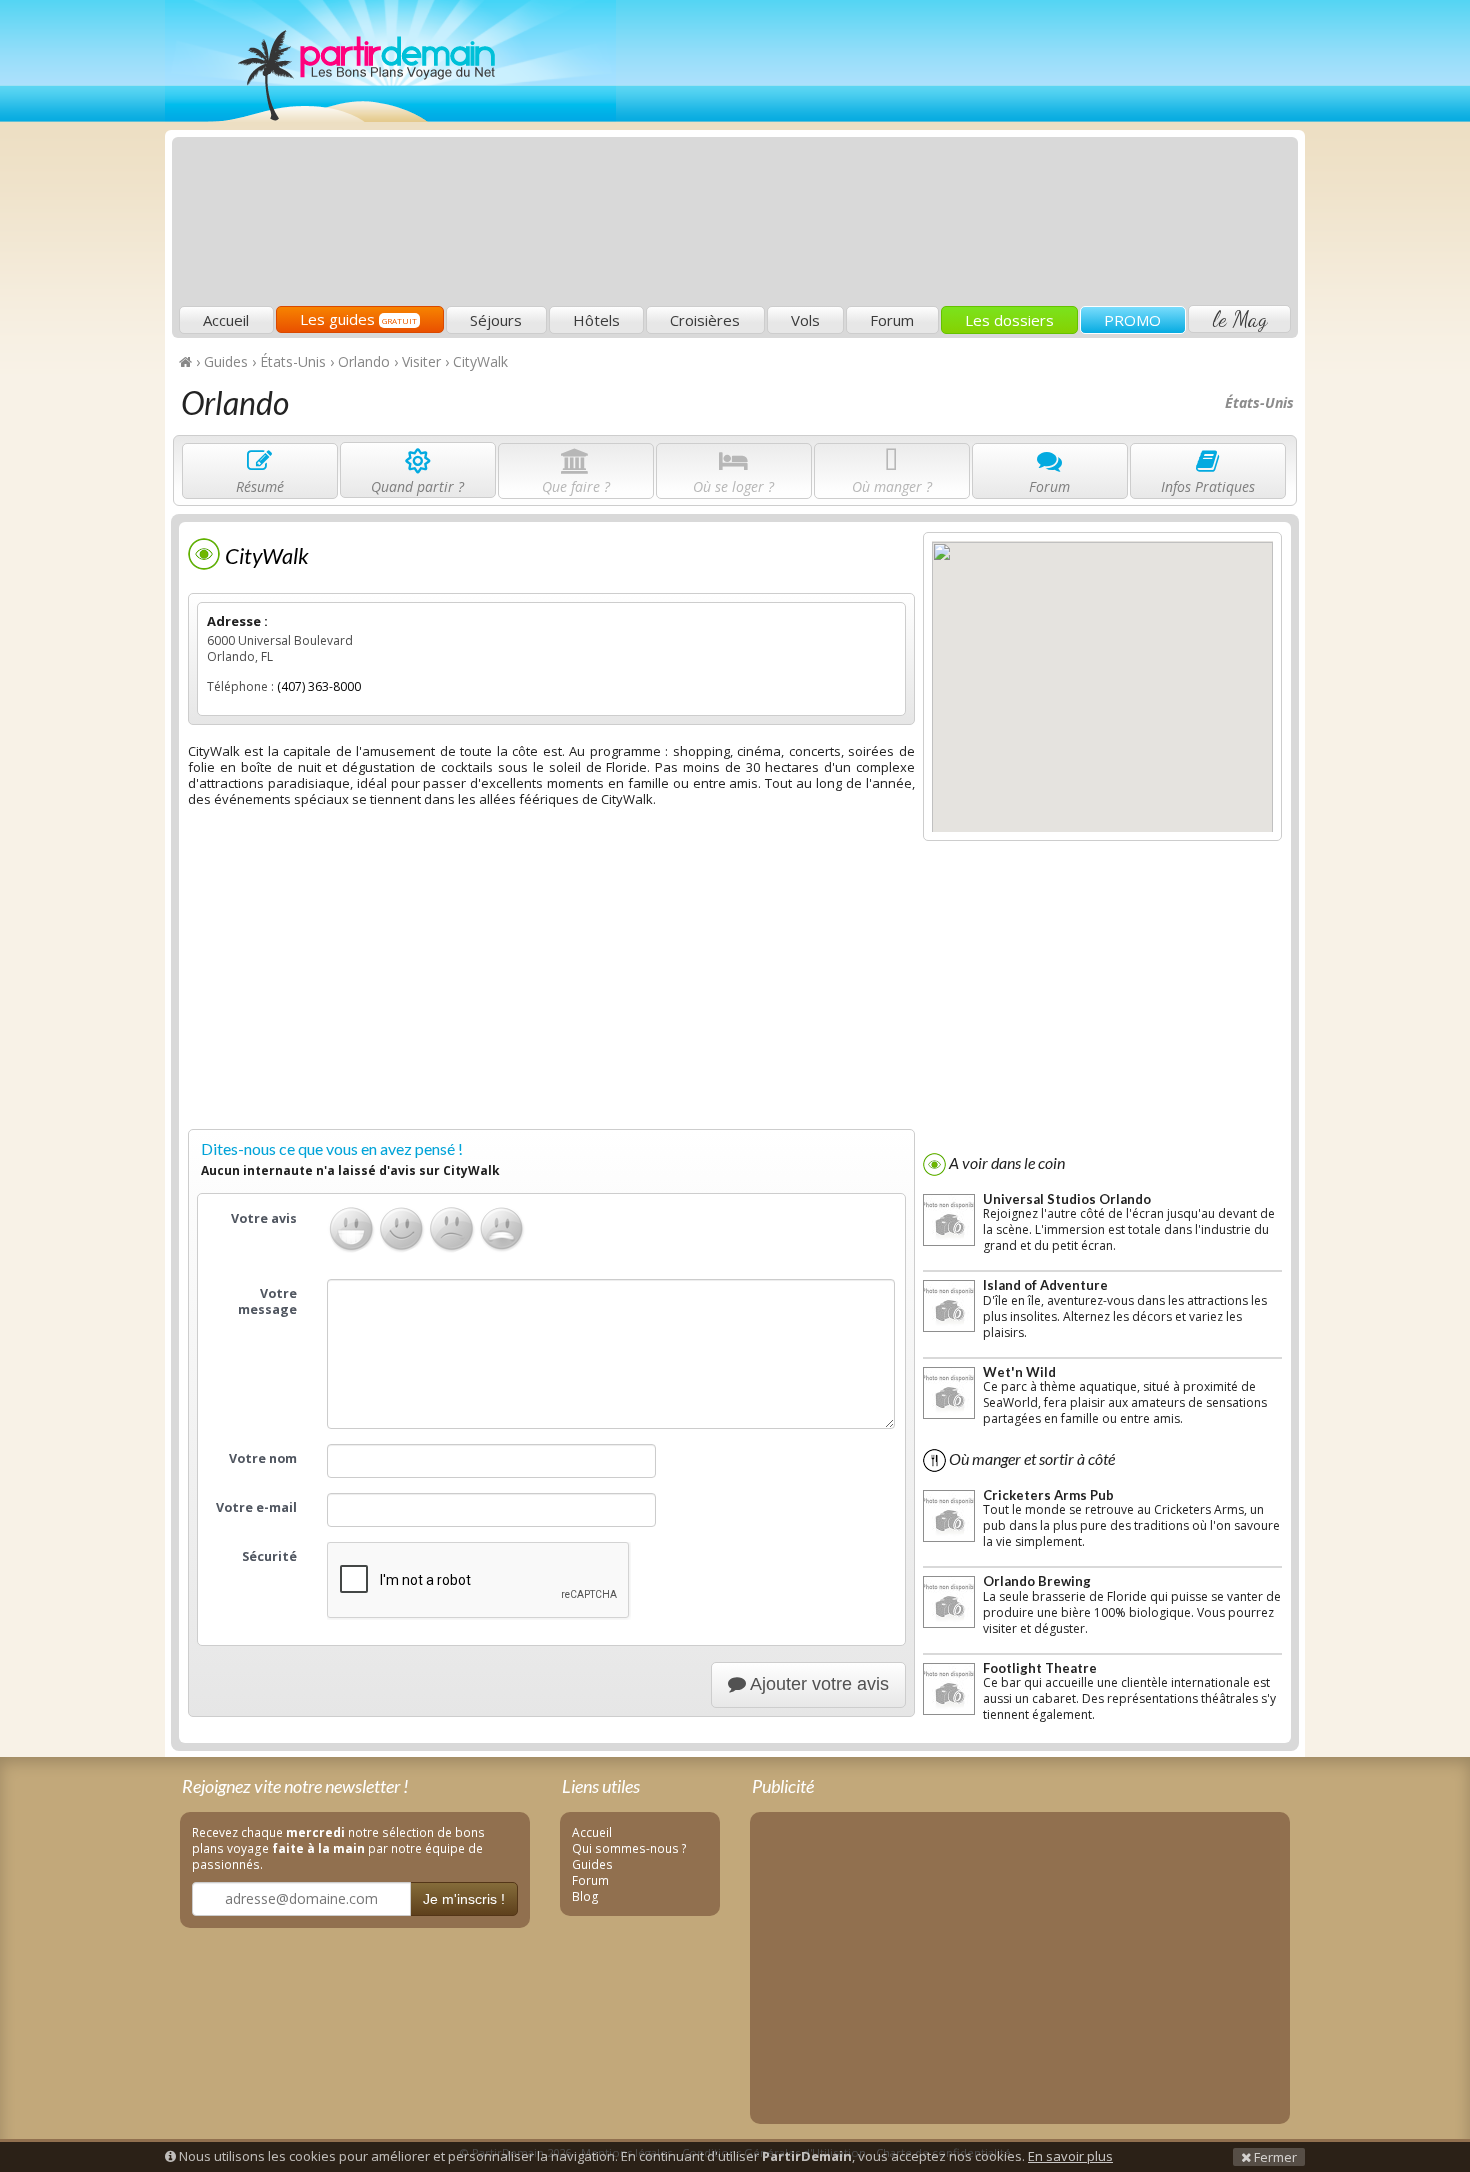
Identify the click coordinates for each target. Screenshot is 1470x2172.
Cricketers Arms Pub (1048, 1495)
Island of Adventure (1045, 1285)
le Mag (1239, 319)
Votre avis (264, 1218)
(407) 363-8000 (319, 686)
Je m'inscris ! (464, 1899)
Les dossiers (1009, 320)
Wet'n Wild (1019, 1372)
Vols (805, 320)
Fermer (1274, 2157)
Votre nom (263, 1458)
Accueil (226, 320)
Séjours (496, 320)
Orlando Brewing (1037, 1581)
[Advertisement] (930, 156)
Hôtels (596, 320)
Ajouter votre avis (817, 1684)
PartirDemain (390, 61)
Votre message (267, 1301)
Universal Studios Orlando (1067, 1199)
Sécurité (269, 1556)
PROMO (1132, 320)
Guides (592, 1864)
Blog (585, 1896)
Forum (892, 320)
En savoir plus (1070, 2156)
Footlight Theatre (1040, 1668)
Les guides (358, 319)
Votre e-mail (256, 1507)
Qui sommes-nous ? (629, 1848)
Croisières (705, 320)
